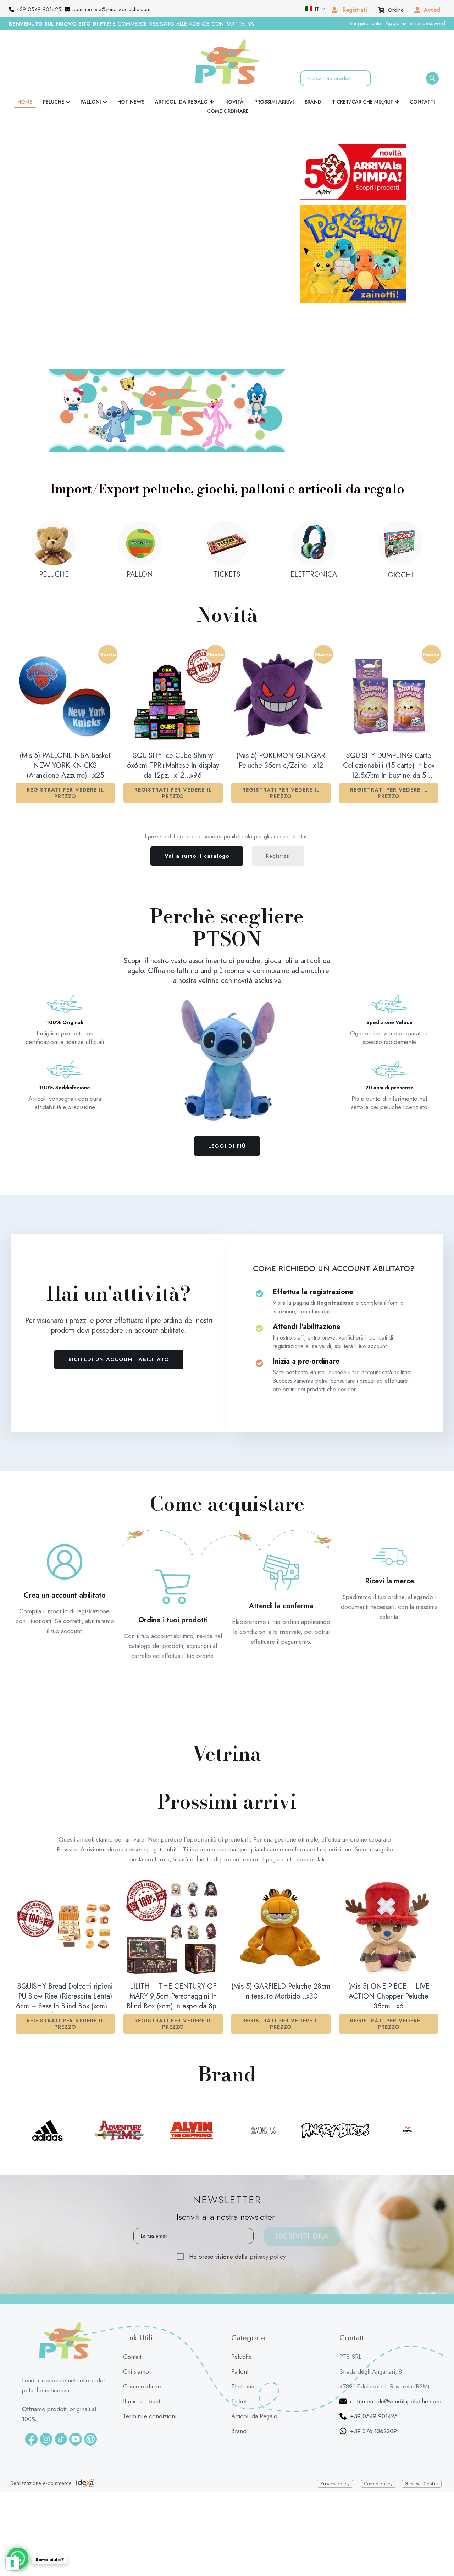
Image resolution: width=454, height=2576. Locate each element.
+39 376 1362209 (373, 2379)
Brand (239, 2379)
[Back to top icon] (440, 2550)
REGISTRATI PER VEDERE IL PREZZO (65, 741)
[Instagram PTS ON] (46, 2387)
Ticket (239, 2349)
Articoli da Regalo (254, 2364)
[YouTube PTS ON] (76, 2387)
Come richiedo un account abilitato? (334, 1217)
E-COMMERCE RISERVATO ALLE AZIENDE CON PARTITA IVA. (132, 24)
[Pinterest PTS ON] (90, 2387)
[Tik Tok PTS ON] (61, 2387)
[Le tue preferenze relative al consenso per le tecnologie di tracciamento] (12, 2564)
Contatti (133, 2305)
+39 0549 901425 (374, 2364)
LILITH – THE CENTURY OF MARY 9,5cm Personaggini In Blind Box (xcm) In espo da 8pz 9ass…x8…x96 (173, 1945)
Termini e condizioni (150, 2364)
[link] (167, 358)
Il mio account (142, 2349)
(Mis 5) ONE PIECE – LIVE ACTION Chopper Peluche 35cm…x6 (389, 1945)
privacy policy (268, 2205)
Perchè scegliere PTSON (227, 876)
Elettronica (245, 2335)
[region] (165, 215)
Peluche (242, 2305)
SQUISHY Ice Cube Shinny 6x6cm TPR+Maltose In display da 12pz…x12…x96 (173, 714)
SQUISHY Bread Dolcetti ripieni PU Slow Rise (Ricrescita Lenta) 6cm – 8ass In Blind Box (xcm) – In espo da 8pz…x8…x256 (65, 1945)
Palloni (240, 2320)
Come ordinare (143, 2335)
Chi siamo (136, 2320)
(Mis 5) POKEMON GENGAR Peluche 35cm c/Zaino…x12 (281, 709)
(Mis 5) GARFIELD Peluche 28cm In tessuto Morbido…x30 (281, 1940)
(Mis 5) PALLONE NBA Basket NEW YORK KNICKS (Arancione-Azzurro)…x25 (65, 714)
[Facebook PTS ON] (31, 2387)
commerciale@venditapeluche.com (396, 2349)
